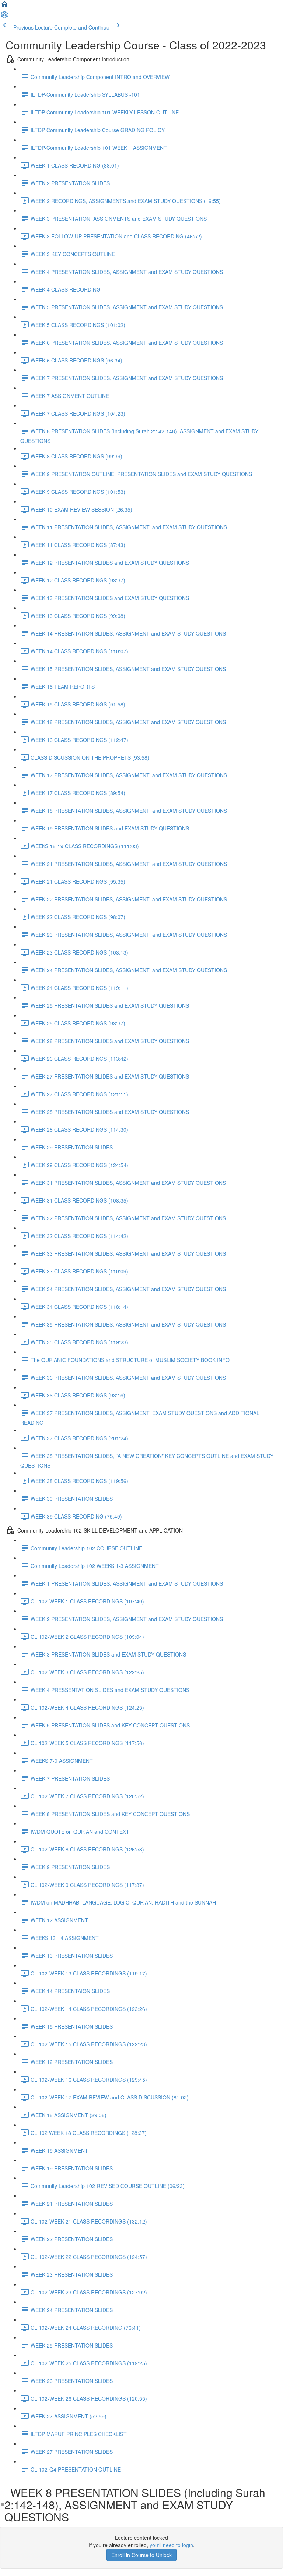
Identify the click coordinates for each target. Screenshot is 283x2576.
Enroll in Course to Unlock (141, 2555)
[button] (4, 7)
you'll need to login (171, 2545)
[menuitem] (4, 17)
